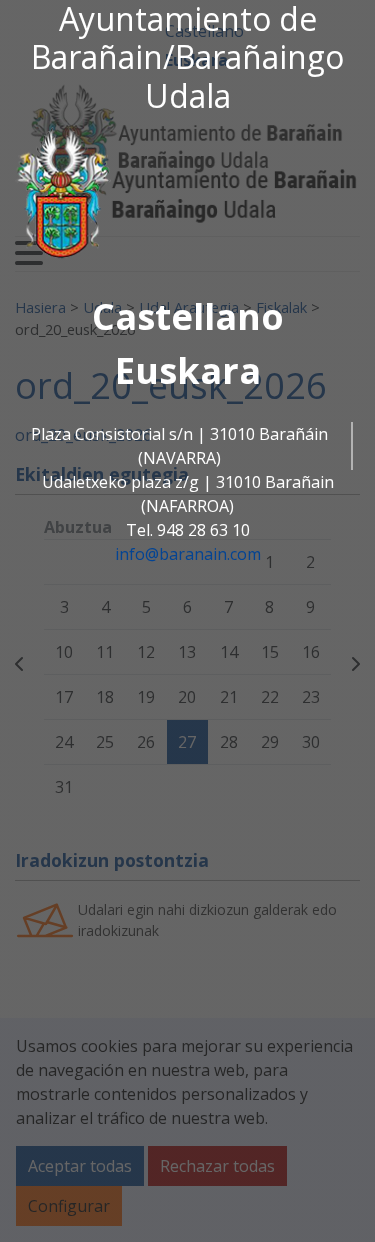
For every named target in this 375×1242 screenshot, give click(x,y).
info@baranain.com (188, 554)
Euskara (188, 370)
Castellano (188, 316)
